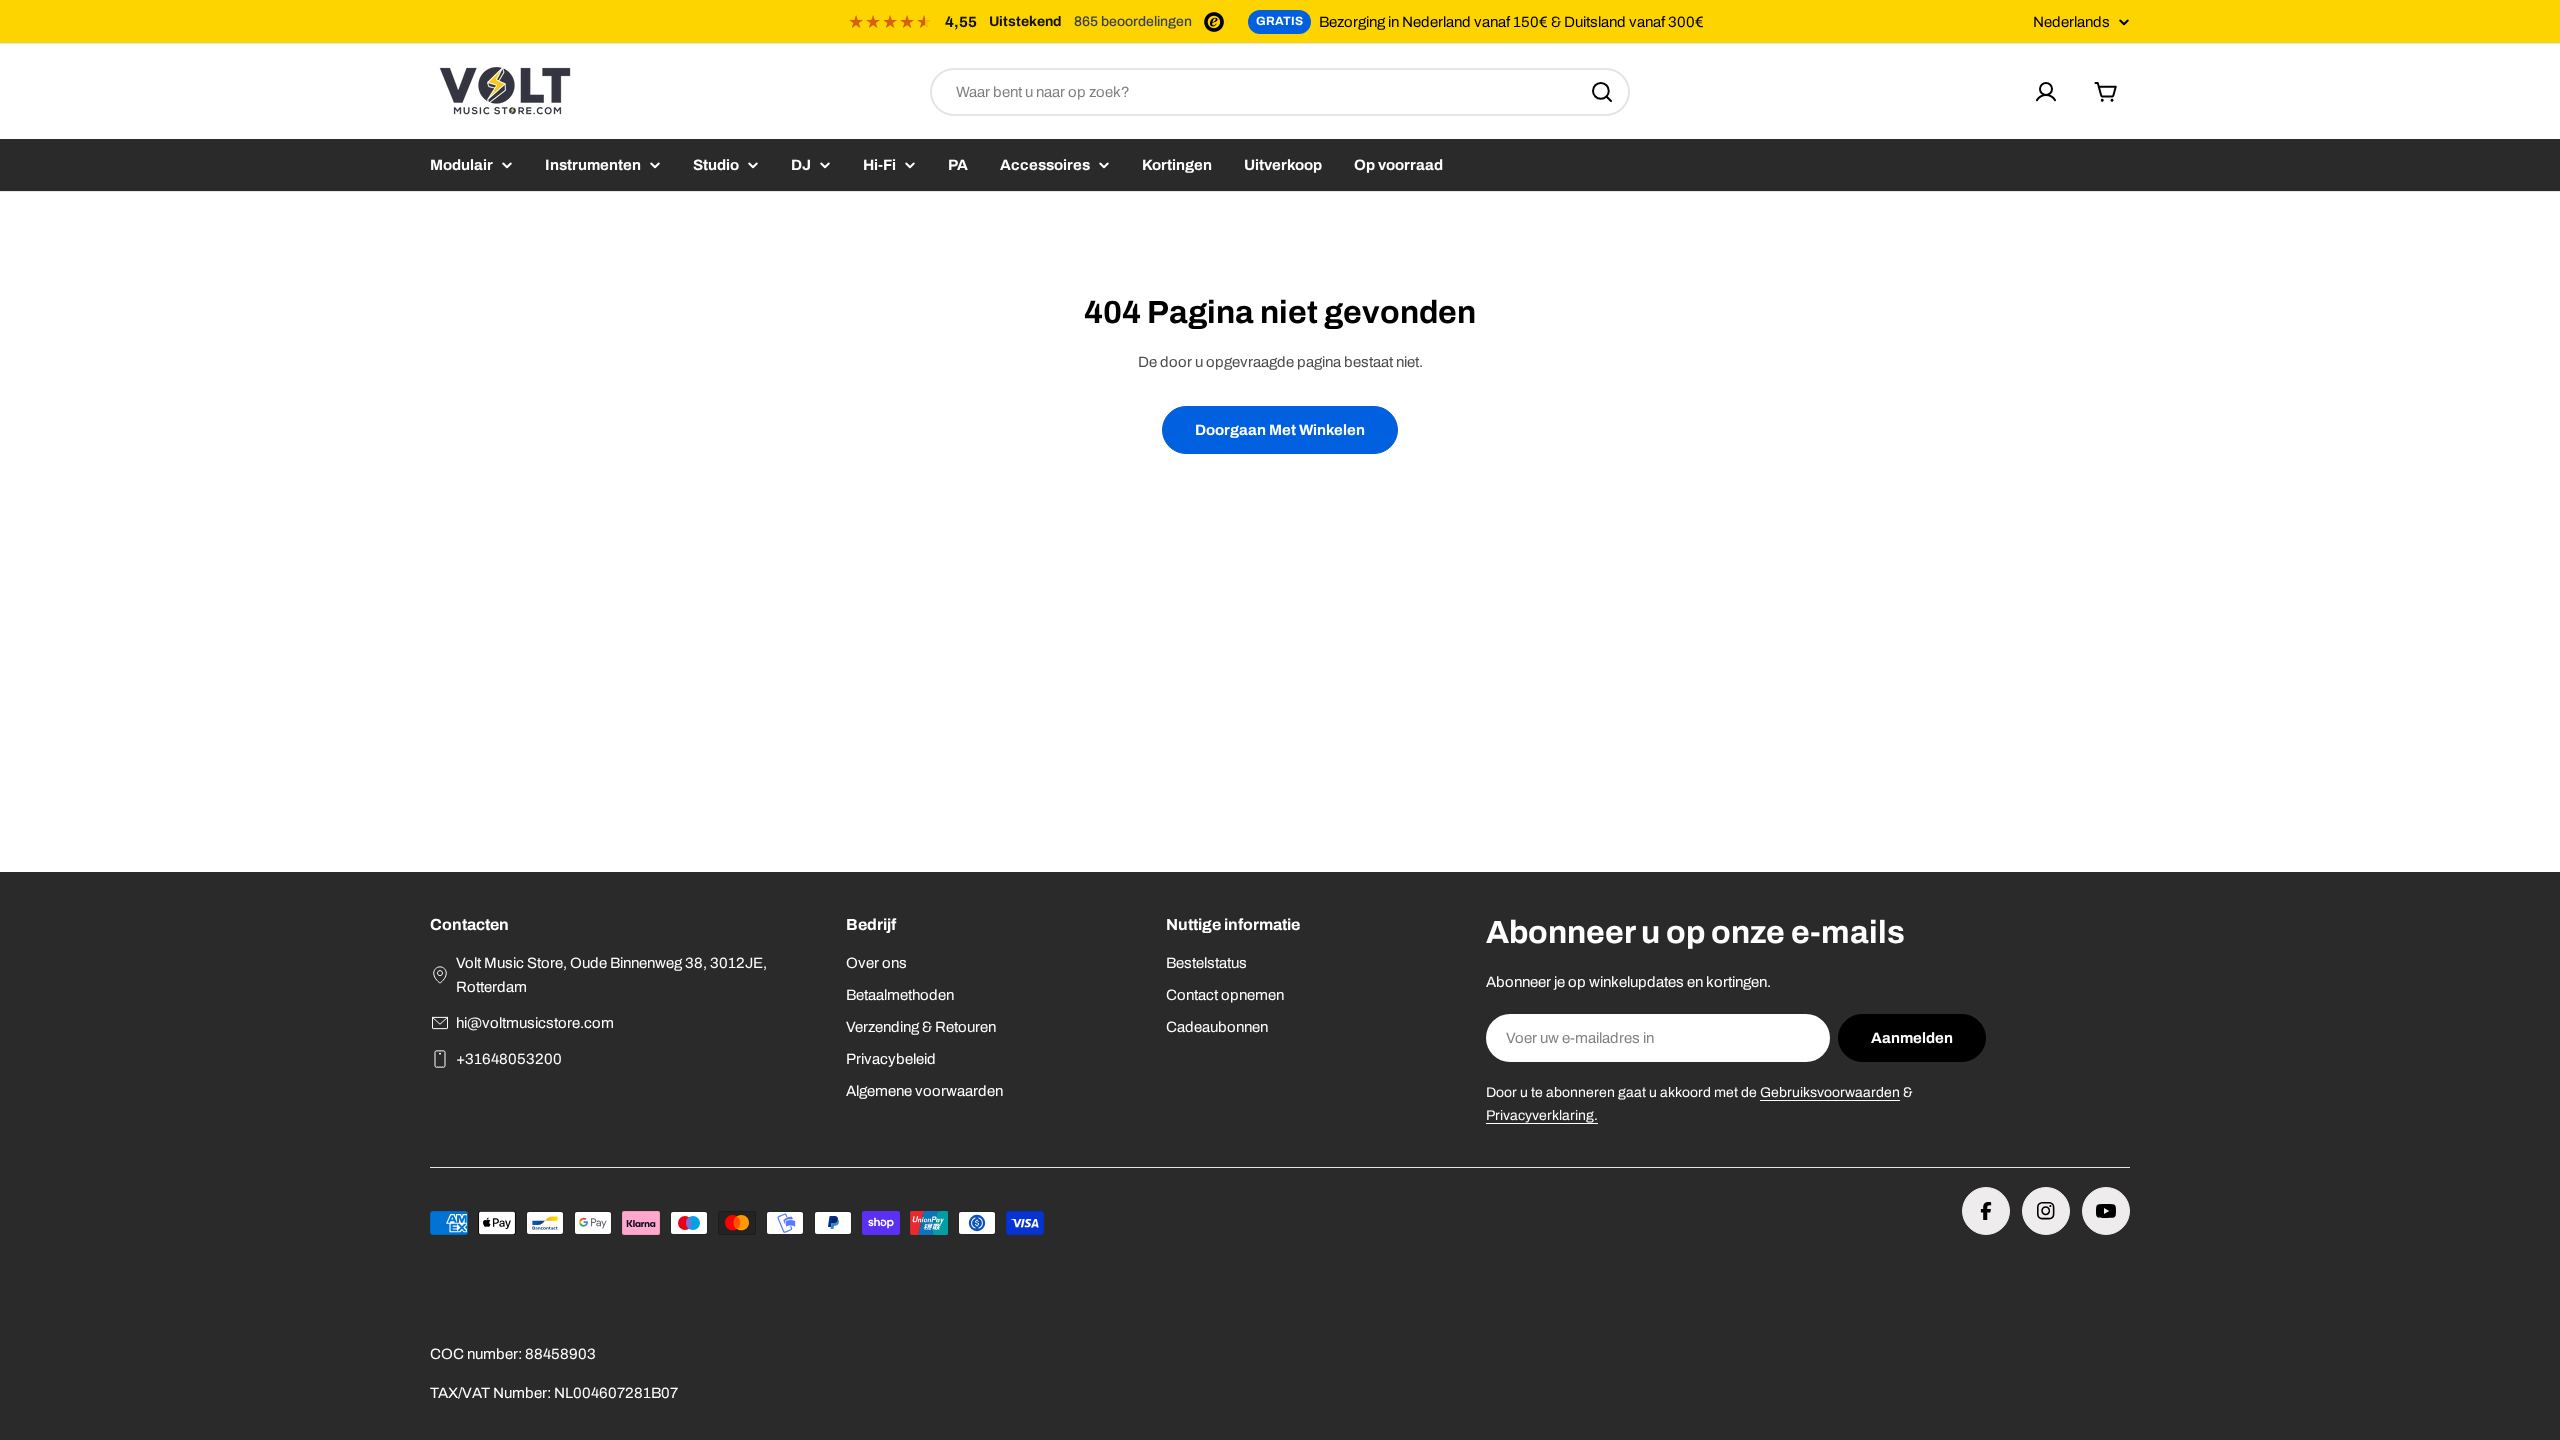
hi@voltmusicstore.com (535, 1023)
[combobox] (1280, 92)
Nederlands (2071, 22)
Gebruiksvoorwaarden (1830, 1092)
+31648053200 (509, 1059)
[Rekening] (2046, 92)
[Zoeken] (1602, 92)
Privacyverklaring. (1542, 1115)
